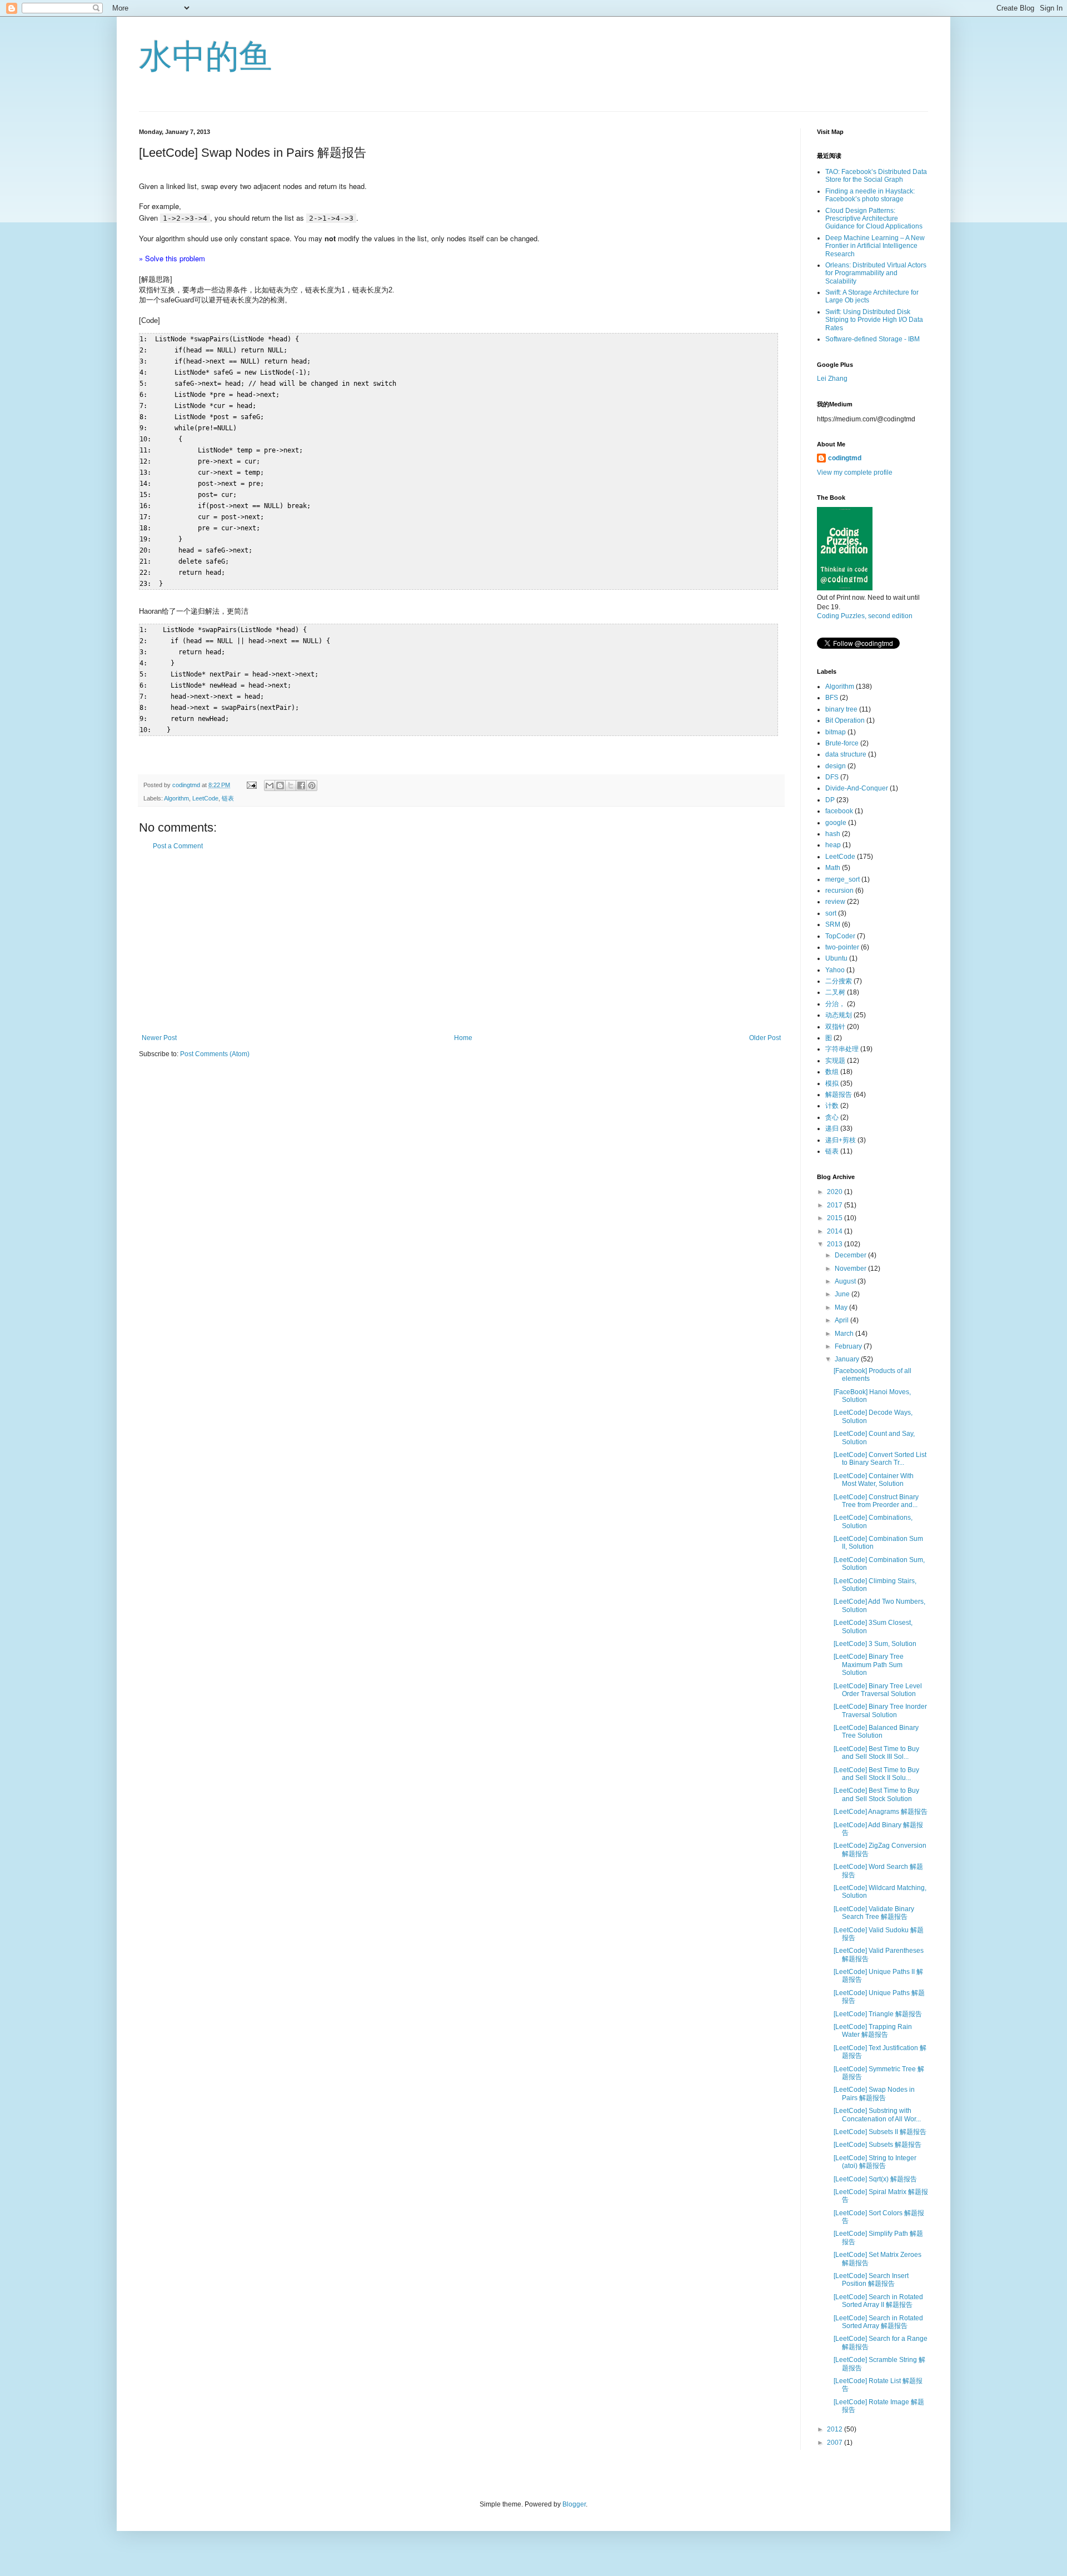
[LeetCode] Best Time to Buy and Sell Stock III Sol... (876, 1753)
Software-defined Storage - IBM (872, 339)
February (849, 1346)
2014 (836, 1231)
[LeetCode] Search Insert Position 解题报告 (871, 2280)
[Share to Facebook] (301, 785)
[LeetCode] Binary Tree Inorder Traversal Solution (880, 1710)
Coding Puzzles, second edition (865, 616)
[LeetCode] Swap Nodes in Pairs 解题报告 (874, 2093)
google (836, 823)
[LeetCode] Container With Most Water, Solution (874, 1480)
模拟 (832, 1083)
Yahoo (835, 970)
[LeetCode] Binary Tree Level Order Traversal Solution (878, 1690)
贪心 (832, 1117)
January (848, 1359)
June (843, 1294)
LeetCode (205, 798)
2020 (836, 1192)
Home (463, 1038)
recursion (839, 891)
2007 (836, 2443)
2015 (836, 1218)
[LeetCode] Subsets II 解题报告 (880, 2132)
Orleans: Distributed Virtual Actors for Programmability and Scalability (876, 273)
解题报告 (839, 1095)
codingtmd (845, 458)
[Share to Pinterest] (312, 785)
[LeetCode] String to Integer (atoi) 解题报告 (875, 2162)
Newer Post (159, 1038)
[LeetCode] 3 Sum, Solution (875, 1644)
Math (833, 868)
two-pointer (842, 947)
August (846, 1281)
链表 (228, 798)
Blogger (574, 2504)
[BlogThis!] (280, 785)
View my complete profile (855, 473)
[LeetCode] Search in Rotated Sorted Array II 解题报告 (878, 2301)
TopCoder (840, 936)
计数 (832, 1106)
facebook (839, 811)
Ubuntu (836, 958)
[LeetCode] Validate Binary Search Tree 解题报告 (874, 1913)
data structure (846, 754)
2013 (836, 1244)
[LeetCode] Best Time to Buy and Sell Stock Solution (876, 1794)
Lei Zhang (832, 379)
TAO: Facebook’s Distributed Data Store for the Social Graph (876, 176)
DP (830, 800)
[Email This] (270, 785)
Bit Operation (845, 720)
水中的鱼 (206, 56)
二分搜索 (839, 981)
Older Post (765, 1038)
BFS (832, 698)
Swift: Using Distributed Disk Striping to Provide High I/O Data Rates (874, 320)
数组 (832, 1072)
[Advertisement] (461, 942)
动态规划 (839, 1015)
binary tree (841, 709)
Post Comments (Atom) (215, 1054)
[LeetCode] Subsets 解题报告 (877, 2145)
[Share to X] (291, 785)
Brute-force (842, 743)
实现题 (835, 1061)
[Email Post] (251, 785)
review (835, 902)
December (851, 1255)
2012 (836, 2429)
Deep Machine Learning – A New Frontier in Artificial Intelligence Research (875, 246)
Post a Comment (178, 846)
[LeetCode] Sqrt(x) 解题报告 (875, 2179)
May (842, 1307)
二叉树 (835, 992)
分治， (835, 1004)
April (842, 1320)
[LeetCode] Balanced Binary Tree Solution (876, 1732)
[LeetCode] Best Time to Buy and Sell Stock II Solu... (876, 1774)
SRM (833, 924)
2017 (836, 1205)
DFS (832, 777)
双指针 (835, 1027)
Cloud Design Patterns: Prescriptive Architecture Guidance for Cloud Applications (874, 219)
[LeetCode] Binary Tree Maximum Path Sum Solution (869, 1665)
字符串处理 (842, 1049)
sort (831, 913)
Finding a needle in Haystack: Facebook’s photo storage (870, 195)
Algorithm (176, 798)
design (836, 766)
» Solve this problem (172, 258)
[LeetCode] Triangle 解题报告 (878, 2014)
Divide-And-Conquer (857, 788)
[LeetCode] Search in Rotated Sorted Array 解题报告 (878, 2322)
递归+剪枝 (841, 1140)
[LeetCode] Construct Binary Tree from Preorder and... (876, 1501)
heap (833, 845)
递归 (832, 1128)
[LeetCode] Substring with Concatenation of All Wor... (877, 2115)
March (845, 1334)
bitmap (836, 732)
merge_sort (842, 879)
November (851, 1269)
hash (833, 834)
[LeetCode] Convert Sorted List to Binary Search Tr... (880, 1459)
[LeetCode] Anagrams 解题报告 (881, 1812)
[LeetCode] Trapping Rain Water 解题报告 (873, 2031)
